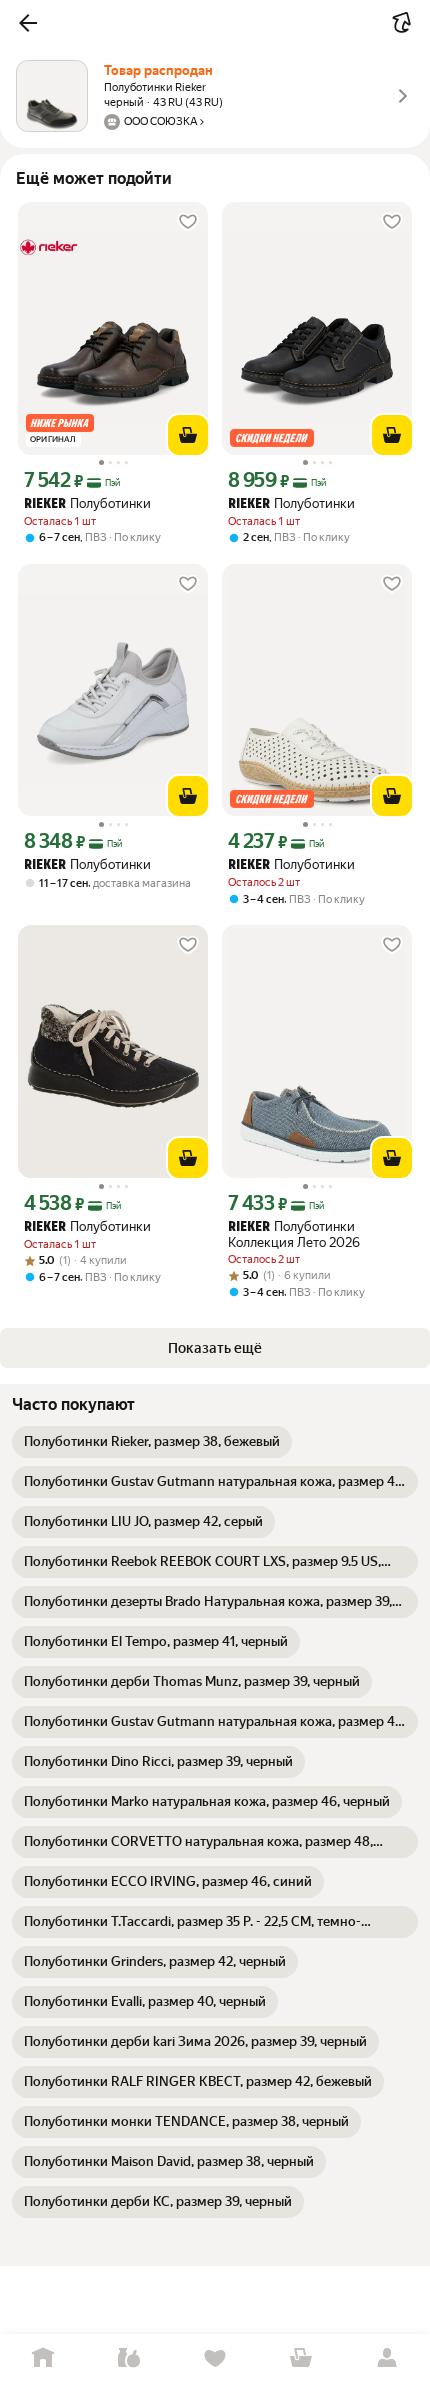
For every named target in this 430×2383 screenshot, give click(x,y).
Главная (43, 2358)
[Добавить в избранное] (188, 222)
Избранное (215, 2358)
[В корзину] (188, 435)
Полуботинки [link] (87, 503)
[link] (152, 1442)
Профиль (387, 2358)
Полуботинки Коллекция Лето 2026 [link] (294, 1234)
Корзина (301, 2358)
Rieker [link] (45, 504)
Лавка (129, 2358)
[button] (28, 23)
